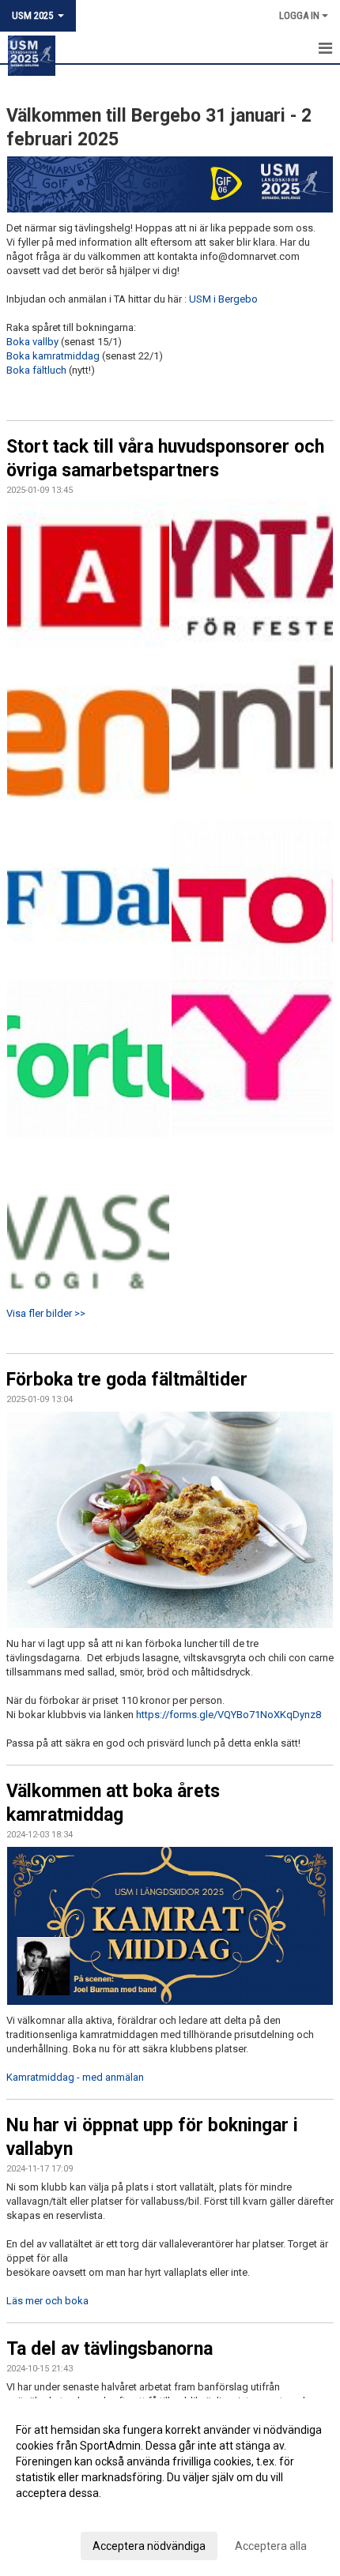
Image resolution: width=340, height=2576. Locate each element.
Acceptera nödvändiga (149, 2546)
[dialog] (170, 2487)
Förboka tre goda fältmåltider (127, 1380)
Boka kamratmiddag (53, 356)
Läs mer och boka (47, 2301)
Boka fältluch (36, 370)
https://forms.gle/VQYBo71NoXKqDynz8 (229, 1715)
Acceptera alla (271, 2546)
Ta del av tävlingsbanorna (110, 2349)
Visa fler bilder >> (46, 1313)
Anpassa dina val (58, 2514)
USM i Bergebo (223, 299)
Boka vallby (32, 342)
